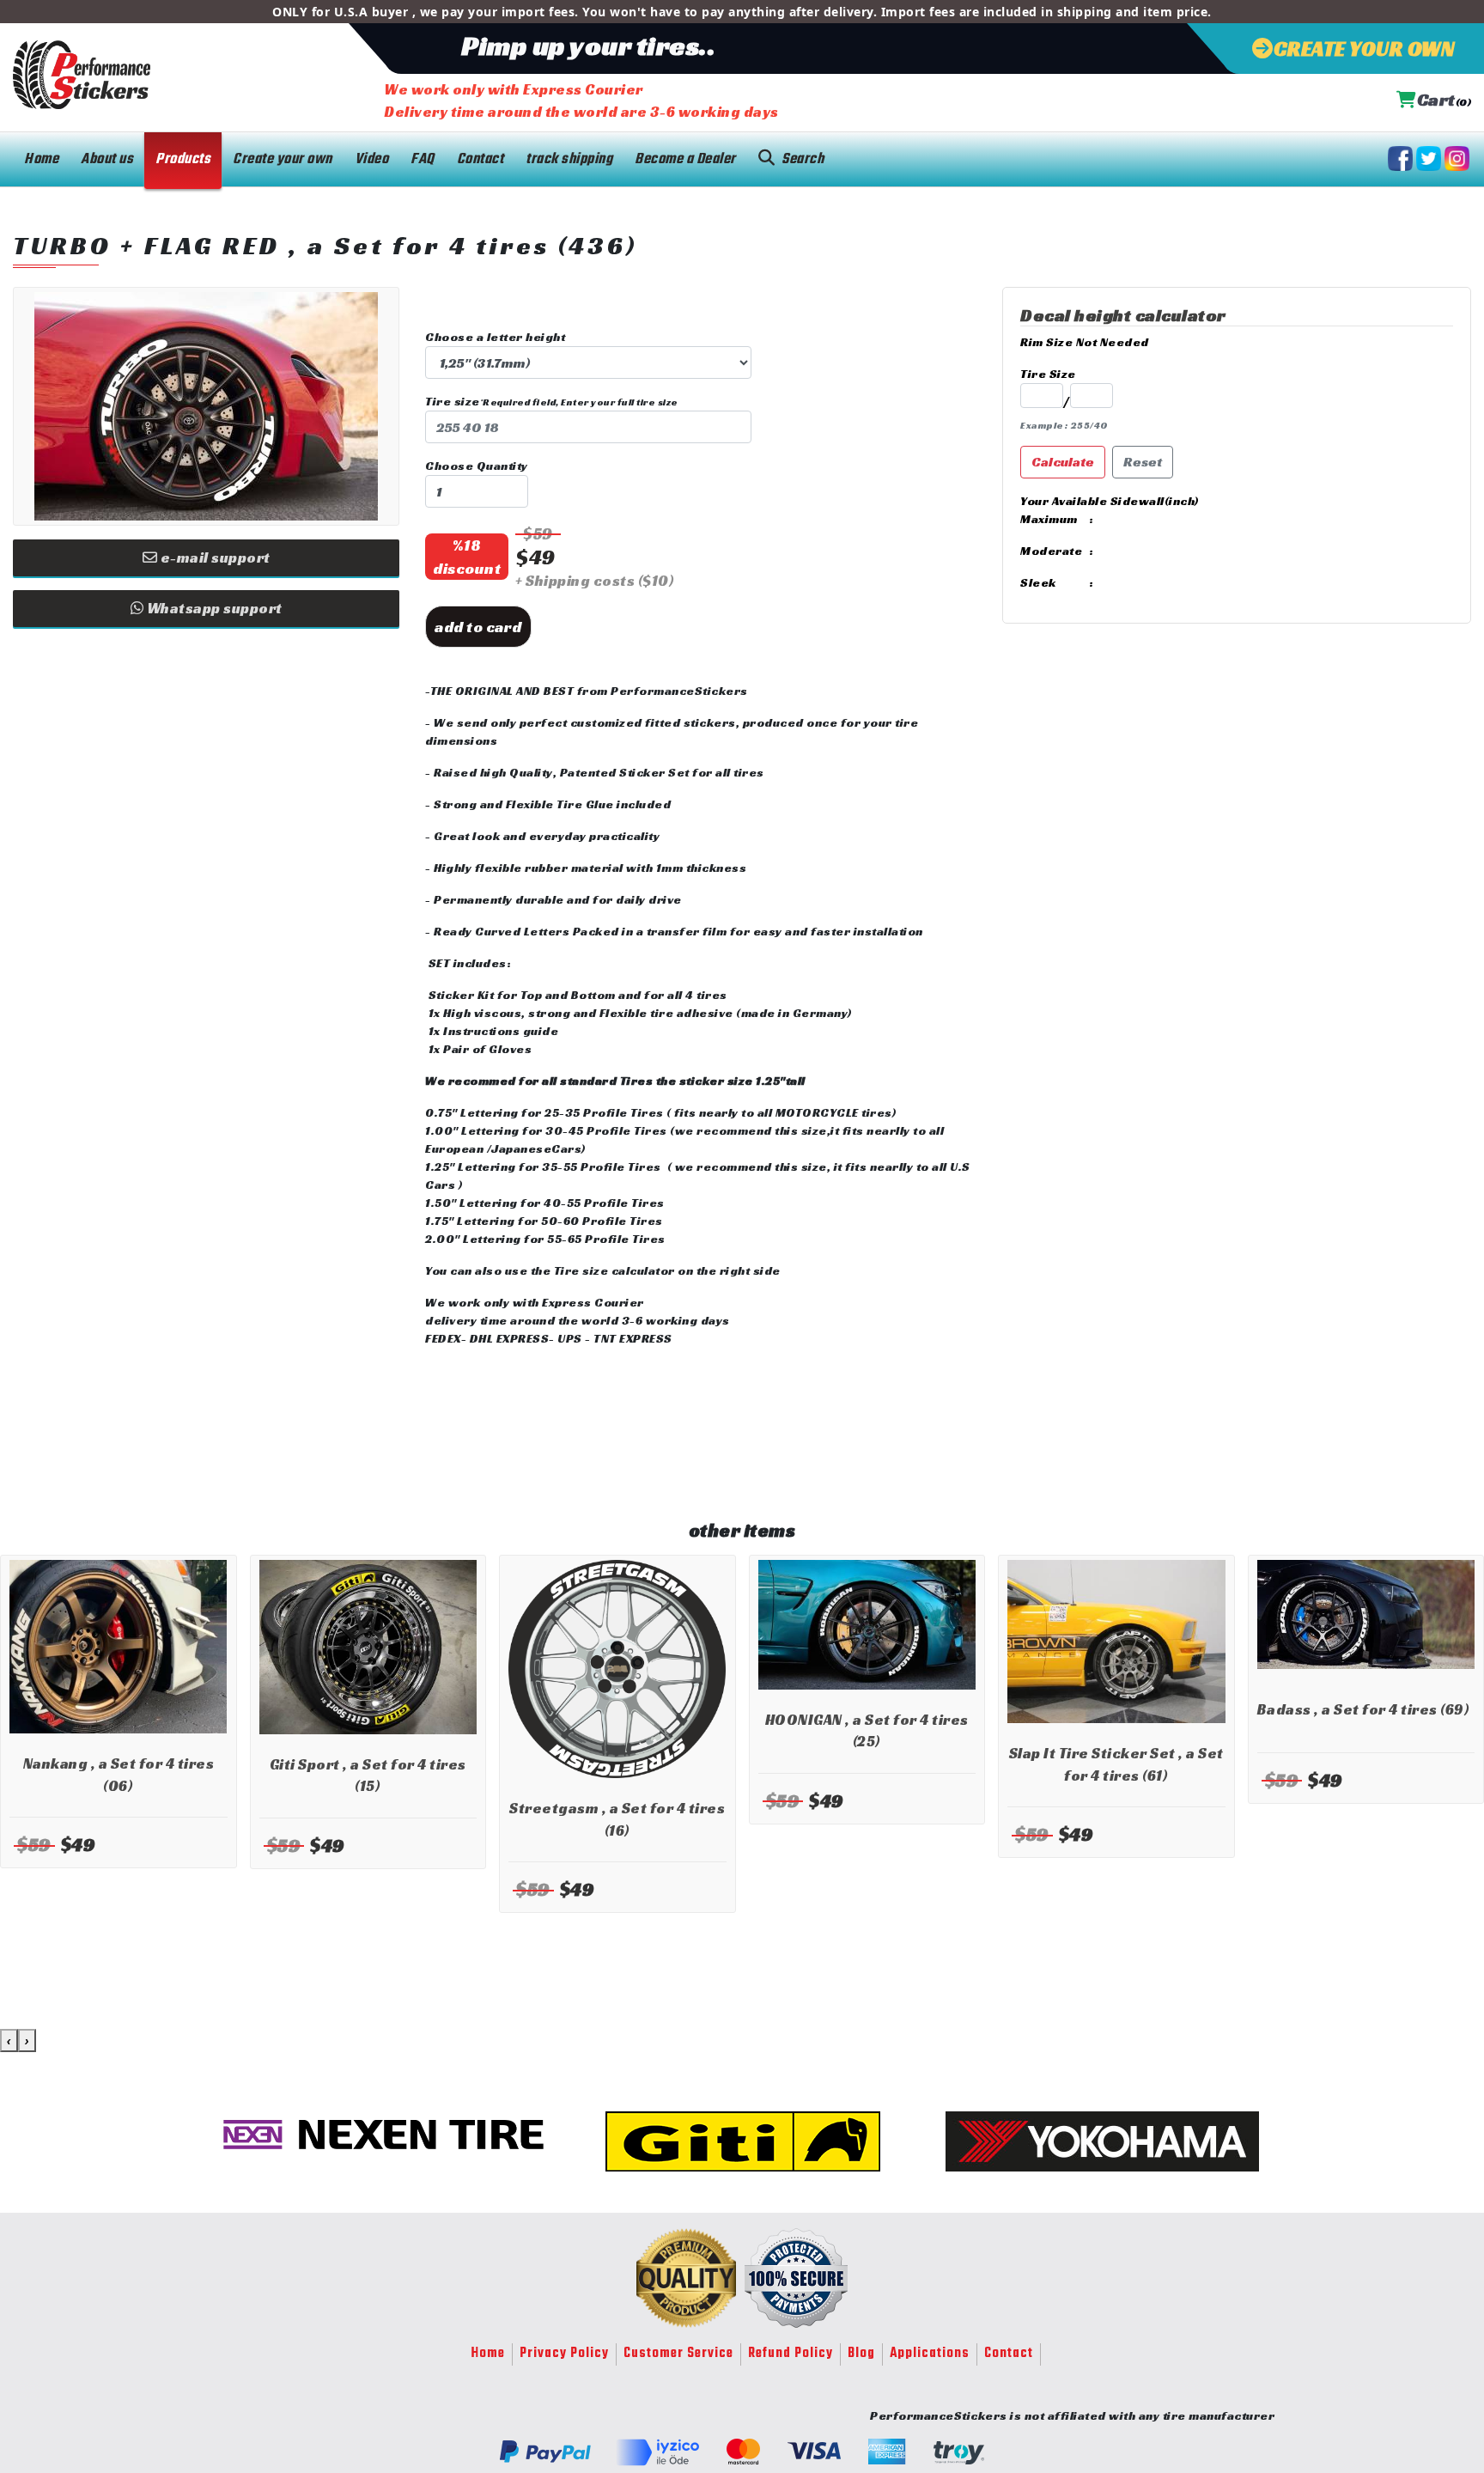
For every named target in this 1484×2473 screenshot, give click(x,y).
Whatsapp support (213, 608)
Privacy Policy (564, 2354)
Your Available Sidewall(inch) (1110, 501)
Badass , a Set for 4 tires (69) (1364, 1709)
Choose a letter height (495, 337)
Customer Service (678, 2354)
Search (803, 159)
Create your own (283, 159)
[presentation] (9, 2041)
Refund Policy (791, 2354)
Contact (480, 159)
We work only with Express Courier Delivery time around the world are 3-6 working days (581, 101)
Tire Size (1048, 374)
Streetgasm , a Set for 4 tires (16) (617, 1819)
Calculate (1063, 462)
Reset (1143, 462)
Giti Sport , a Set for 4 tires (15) (368, 1776)
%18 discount (467, 557)
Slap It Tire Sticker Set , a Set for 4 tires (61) (1116, 1764)
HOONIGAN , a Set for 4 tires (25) (867, 1731)
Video (372, 159)
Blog (861, 2354)
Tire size (552, 401)
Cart (1444, 100)
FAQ (423, 159)
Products (183, 159)
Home (41, 159)
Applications (930, 2354)
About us (107, 159)
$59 (538, 533)
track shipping (569, 159)
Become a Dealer (685, 159)
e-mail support (214, 557)
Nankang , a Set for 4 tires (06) (119, 1775)
